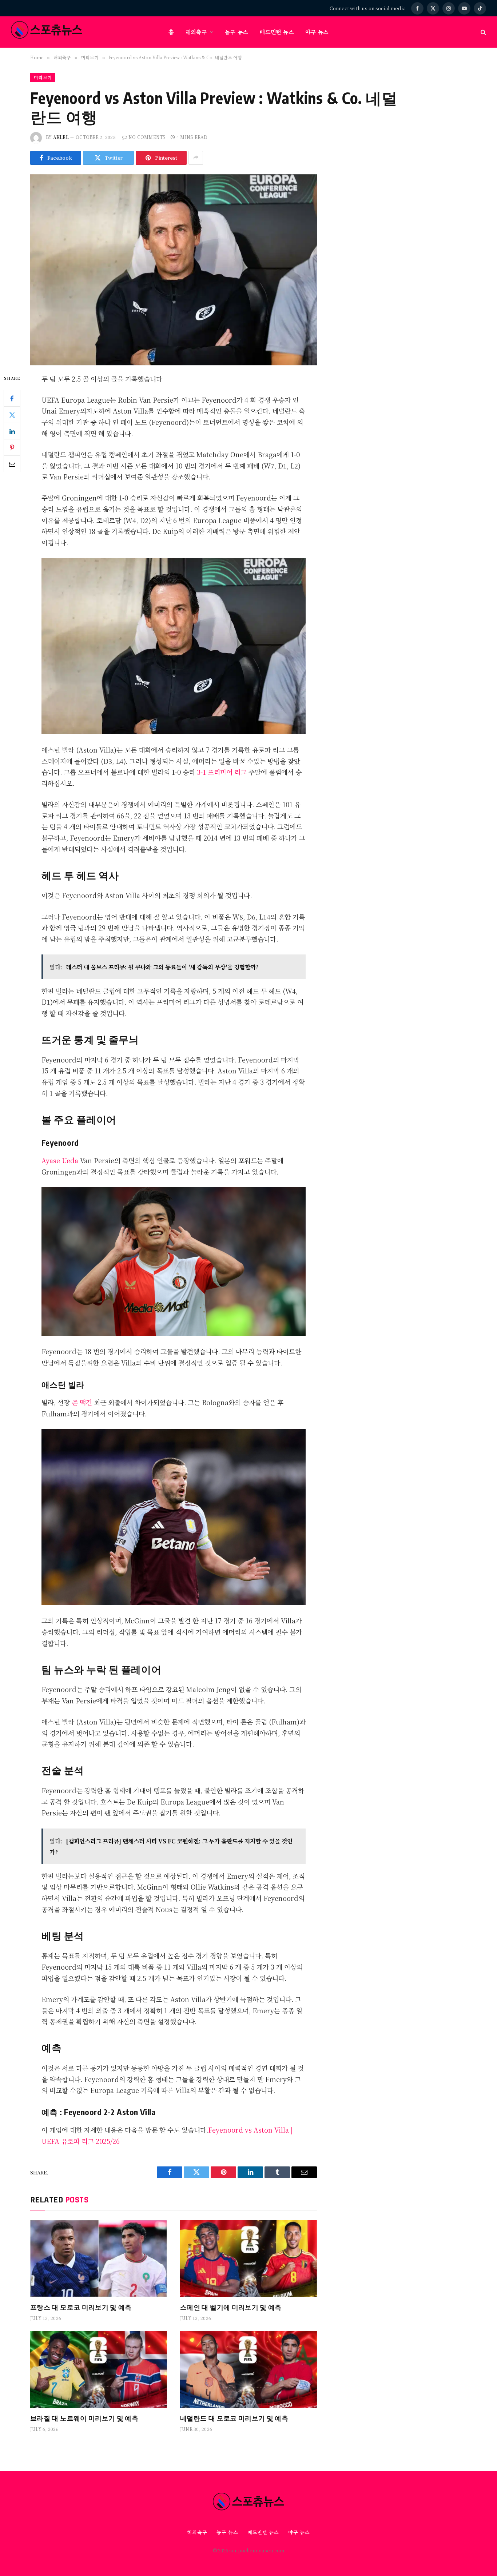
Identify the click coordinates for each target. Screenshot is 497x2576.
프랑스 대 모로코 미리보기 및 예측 (81, 2307)
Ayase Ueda (60, 1160)
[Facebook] (12, 398)
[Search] (483, 32)
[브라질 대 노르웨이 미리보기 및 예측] (99, 2369)
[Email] (12, 464)
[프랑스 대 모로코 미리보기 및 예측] (99, 2258)
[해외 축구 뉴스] (47, 32)
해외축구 (196, 32)
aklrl (61, 137)
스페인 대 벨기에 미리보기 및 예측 (231, 2307)
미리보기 (43, 77)
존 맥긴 (82, 1402)
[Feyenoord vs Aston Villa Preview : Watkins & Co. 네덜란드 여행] (174, 268)
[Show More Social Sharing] (196, 158)
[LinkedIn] (12, 431)
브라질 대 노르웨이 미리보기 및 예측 (84, 2418)
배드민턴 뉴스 (277, 32)
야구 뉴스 (317, 32)
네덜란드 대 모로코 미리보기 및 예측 (234, 2418)
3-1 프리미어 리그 (221, 772)
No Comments (147, 137)
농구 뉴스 (236, 32)
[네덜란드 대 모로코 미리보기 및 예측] (249, 2369)
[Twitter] (12, 415)
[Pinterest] (12, 447)
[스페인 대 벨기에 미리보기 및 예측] (249, 2258)
